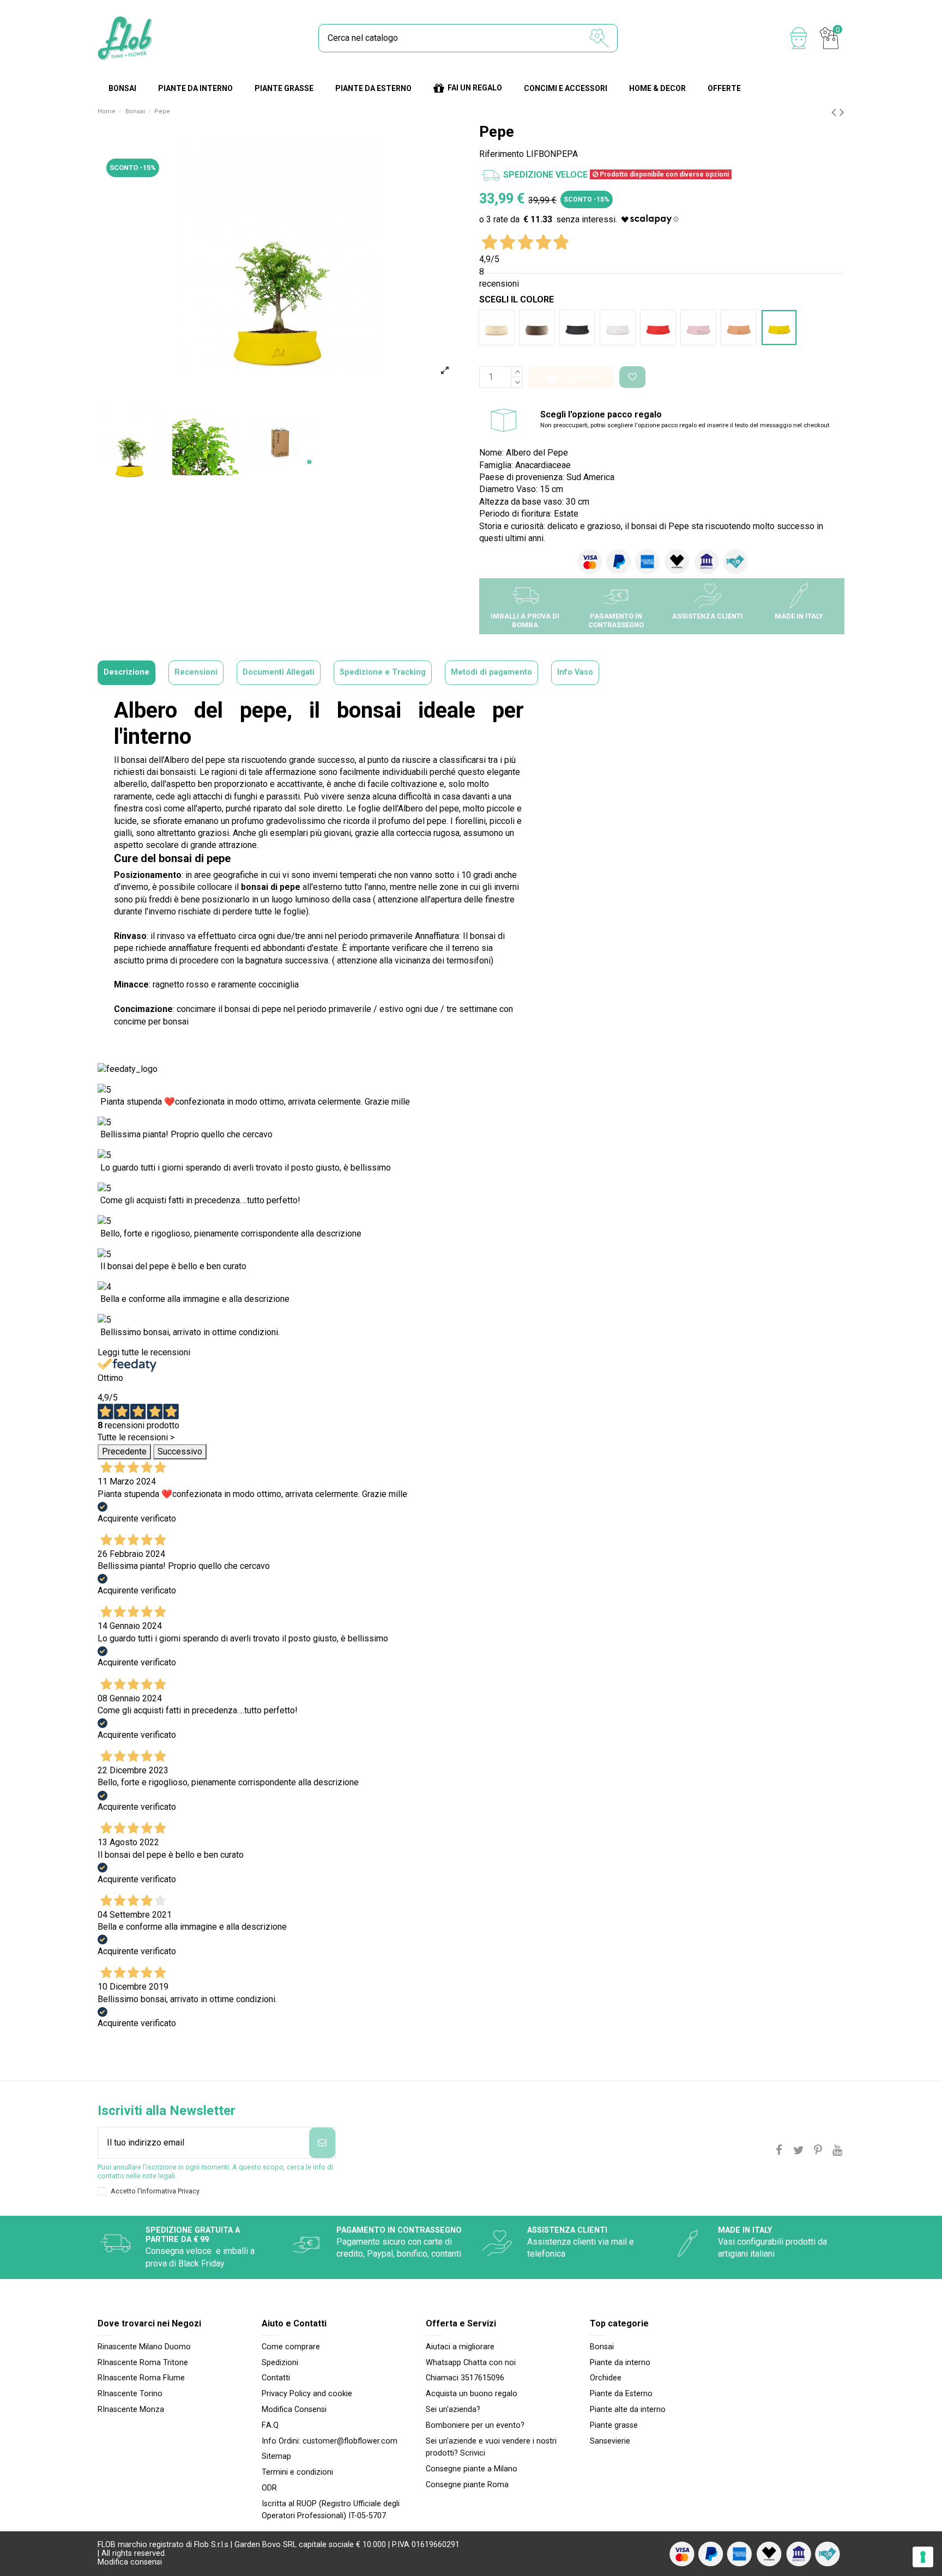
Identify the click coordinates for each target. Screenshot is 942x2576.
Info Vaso (575, 672)
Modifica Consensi (294, 2410)
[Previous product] (835, 112)
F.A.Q (270, 2425)
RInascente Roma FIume (141, 2378)
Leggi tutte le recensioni (144, 1352)
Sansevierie (610, 2441)
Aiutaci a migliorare (460, 2347)
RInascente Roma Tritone (143, 2363)
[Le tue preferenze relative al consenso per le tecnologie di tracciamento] (923, 2557)
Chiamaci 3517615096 (465, 2378)
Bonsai (602, 2347)
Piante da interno (620, 2363)
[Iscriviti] (322, 2143)
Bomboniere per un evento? (475, 2425)
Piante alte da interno (628, 2410)
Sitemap (276, 2456)
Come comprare (291, 2347)
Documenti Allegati (279, 672)
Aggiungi (580, 377)
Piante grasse (614, 2425)
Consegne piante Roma (467, 2485)
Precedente (124, 1451)
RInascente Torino (130, 2394)
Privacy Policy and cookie (307, 2394)
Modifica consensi (130, 2562)
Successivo (180, 1451)
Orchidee (606, 2378)
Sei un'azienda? (453, 2410)
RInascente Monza (131, 2410)
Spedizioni (280, 2363)
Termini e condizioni (297, 2472)
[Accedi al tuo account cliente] (799, 38)
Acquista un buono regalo (472, 2394)
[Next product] (842, 112)
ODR (269, 2488)
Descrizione (126, 672)
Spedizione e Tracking (383, 672)
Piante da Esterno (621, 2394)
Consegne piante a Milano (472, 2469)
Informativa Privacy (170, 2191)
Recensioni (196, 672)
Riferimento (502, 154)
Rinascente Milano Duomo (144, 2347)
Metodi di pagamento (491, 672)
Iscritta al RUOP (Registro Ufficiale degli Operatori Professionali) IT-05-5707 (331, 2510)
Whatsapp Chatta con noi (471, 2363)
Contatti (276, 2378)
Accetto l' (155, 2191)
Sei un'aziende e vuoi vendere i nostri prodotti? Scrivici (491, 2447)
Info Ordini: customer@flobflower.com (330, 2441)
